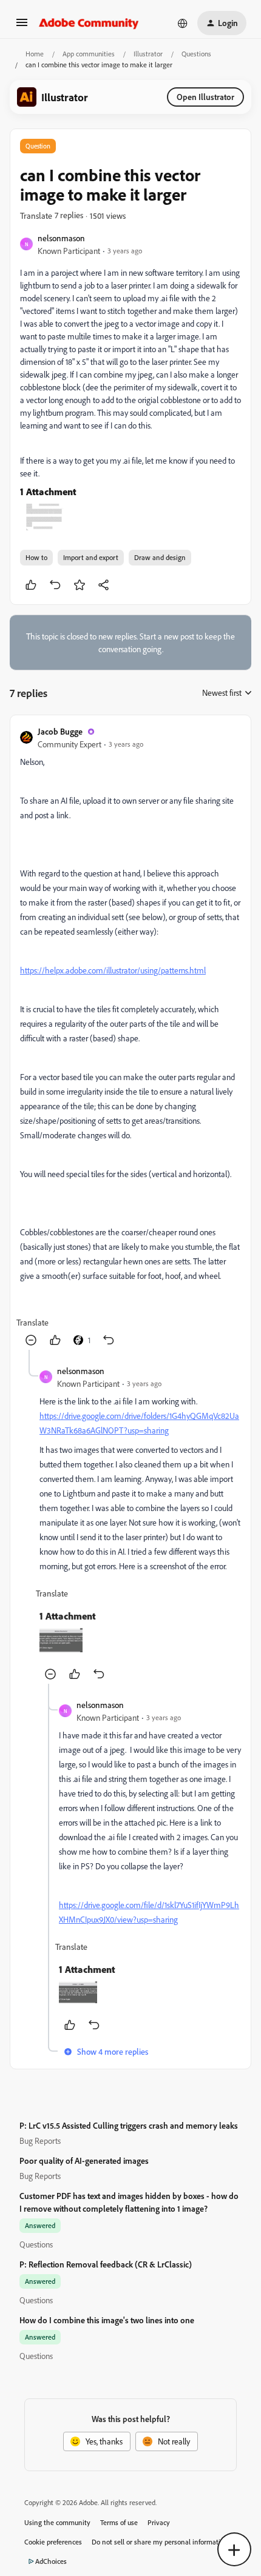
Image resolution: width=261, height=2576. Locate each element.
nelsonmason (61, 238)
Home (35, 54)
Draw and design (160, 557)
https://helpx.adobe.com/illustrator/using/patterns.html (113, 970)
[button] (22, 26)
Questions (196, 54)
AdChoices (51, 2561)
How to (36, 557)
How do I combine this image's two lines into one (107, 2320)
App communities (89, 54)
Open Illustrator (205, 97)
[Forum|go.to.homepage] (89, 23)
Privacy (159, 2522)
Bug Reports (40, 2141)
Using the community (57, 2522)
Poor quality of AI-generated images (84, 2161)
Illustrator (148, 54)
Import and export (91, 557)
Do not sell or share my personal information (160, 2542)
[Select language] (183, 23)
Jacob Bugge (60, 731)
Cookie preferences (53, 2542)
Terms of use (119, 2522)
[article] (130, 1037)
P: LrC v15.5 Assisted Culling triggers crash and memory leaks (129, 2125)
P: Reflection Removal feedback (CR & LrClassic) (106, 2264)
